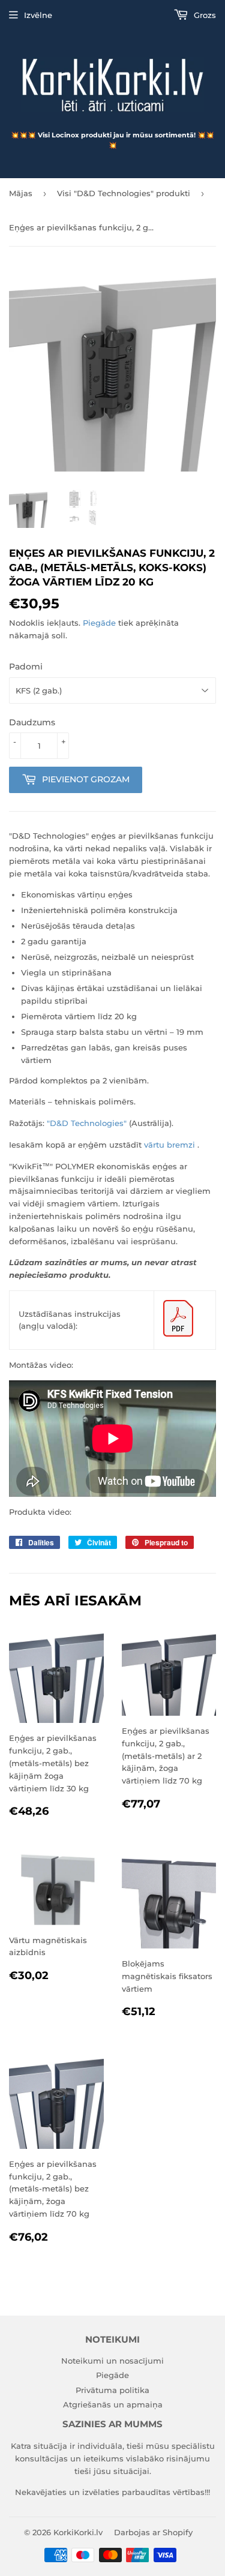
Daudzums (32, 722)
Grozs (204, 15)
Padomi (26, 666)
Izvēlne (38, 15)
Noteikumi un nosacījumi (112, 2361)
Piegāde (99, 623)
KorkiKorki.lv (78, 2532)
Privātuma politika (112, 2390)
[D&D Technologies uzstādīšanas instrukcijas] (178, 1334)
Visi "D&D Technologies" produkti (124, 193)
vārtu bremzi (169, 1145)
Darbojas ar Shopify (153, 2532)
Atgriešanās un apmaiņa (113, 2404)
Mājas (21, 193)
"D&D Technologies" (87, 1123)
